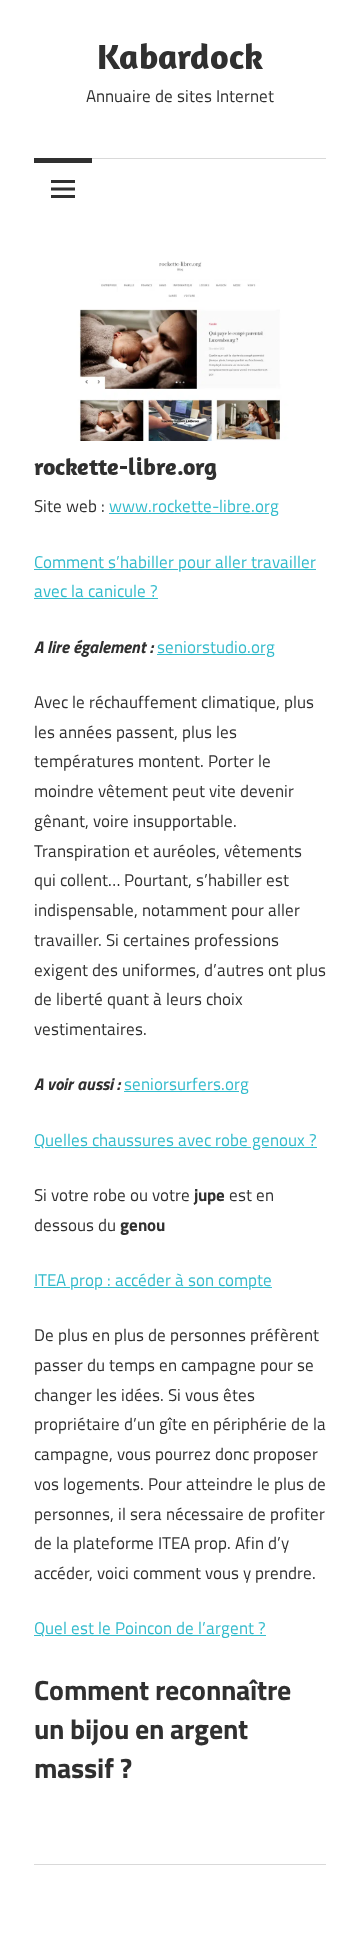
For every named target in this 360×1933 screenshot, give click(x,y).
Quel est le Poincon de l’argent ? (150, 1628)
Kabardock (180, 55)
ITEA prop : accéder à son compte (153, 1280)
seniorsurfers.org (186, 1084)
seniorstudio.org (216, 647)
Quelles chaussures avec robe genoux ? (175, 1140)
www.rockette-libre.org (194, 506)
